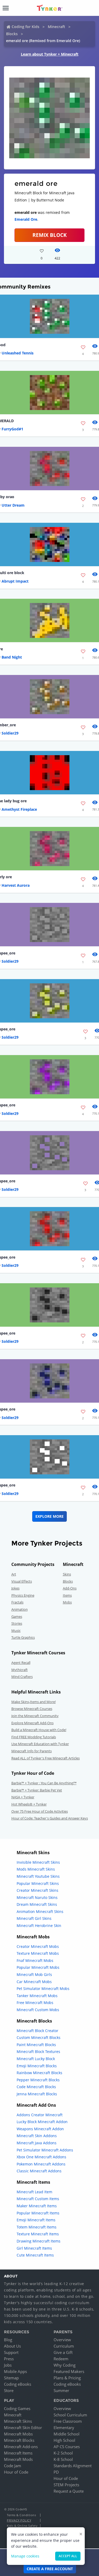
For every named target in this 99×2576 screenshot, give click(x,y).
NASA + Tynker (23, 1797)
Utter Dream (13, 505)
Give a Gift (63, 2352)
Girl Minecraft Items (34, 2248)
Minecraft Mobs (18, 2434)
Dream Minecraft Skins (37, 1904)
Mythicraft (20, 1670)
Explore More (49, 1516)
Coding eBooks (18, 2384)
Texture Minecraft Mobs (38, 1953)
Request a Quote (69, 2491)
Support (11, 2352)
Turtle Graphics (23, 1637)
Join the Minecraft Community (35, 1716)
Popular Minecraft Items (38, 2213)
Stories (17, 1623)
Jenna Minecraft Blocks (37, 2094)
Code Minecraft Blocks (36, 2087)
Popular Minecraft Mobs (38, 1967)
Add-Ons (70, 1588)
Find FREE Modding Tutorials (34, 1737)
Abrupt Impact (15, 581)
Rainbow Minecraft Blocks (39, 2073)
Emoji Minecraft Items (36, 2220)
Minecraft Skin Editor (23, 2428)
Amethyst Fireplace (19, 809)
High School (64, 2440)
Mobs (67, 1602)
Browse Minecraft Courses (32, 1709)
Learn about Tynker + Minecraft (50, 54)
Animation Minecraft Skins (40, 1911)
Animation (20, 1609)
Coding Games (17, 2408)
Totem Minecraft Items (37, 2227)
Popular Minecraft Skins (38, 1883)
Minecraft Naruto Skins (37, 1897)
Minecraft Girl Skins (34, 1918)
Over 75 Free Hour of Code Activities (40, 1811)
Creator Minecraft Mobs (38, 1946)
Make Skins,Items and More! (34, 1702)
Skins (67, 1574)
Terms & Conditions (21, 2515)
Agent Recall (21, 1663)
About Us (12, 2346)
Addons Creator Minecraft (40, 2115)
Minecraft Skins (18, 2421)
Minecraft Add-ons (21, 2447)
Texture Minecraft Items (38, 2234)
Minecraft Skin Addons (37, 2136)
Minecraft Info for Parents (32, 1751)
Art (14, 1574)
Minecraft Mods (18, 2459)
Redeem (61, 2359)
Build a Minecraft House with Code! (39, 1730)
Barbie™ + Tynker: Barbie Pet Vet (37, 1790)
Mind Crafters (22, 1677)
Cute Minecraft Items (35, 2255)
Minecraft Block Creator (37, 2031)
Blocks (12, 34)
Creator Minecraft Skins (37, 1890)
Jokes (15, 1588)
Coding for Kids (25, 27)
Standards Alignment (73, 2466)
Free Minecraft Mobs (35, 2003)
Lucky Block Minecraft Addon (42, 2122)
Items (67, 1595)
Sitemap (11, 2378)
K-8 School (63, 2459)
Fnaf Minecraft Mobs (35, 1960)
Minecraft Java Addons (37, 2143)
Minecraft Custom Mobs (38, 2010)
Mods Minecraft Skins (36, 1869)
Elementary (64, 2428)
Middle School (67, 2434)
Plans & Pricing (67, 2378)
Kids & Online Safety (22, 2526)
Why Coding (65, 2365)
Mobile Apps (15, 2371)
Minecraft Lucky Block (36, 2059)
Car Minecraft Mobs (34, 1982)
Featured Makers (69, 2371)
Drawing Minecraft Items (39, 2241)
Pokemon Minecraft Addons (41, 2164)
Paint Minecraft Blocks (36, 2045)
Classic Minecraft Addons (39, 2171)
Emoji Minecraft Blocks (37, 2066)
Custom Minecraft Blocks (39, 2037)
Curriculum (64, 2346)
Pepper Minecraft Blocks (38, 2080)
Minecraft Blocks (19, 2440)
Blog (8, 2340)
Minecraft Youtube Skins (38, 1876)
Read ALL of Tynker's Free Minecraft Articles (46, 1758)
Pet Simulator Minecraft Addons (45, 2150)
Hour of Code (16, 2472)
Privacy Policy (19, 2520)
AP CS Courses (67, 2447)
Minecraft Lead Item (34, 2192)
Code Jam (13, 2466)
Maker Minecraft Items (37, 2206)
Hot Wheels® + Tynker (29, 1804)
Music (16, 1631)
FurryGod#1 (12, 429)
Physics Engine (23, 1595)
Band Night (12, 657)
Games (17, 1616)
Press (9, 2359)
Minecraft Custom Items (38, 2199)
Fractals (17, 1602)
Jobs (8, 2365)
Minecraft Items (18, 2453)
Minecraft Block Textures (38, 2052)
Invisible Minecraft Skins (38, 1862)
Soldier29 (10, 733)
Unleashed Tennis (18, 353)
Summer (61, 2390)
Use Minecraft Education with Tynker (40, 1744)
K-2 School (63, 2453)
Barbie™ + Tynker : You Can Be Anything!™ (44, 1783)
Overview (62, 2340)
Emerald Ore (26, 219)
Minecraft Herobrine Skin (39, 1926)
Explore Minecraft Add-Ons (32, 1723)
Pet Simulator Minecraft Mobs (43, 1989)
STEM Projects (66, 2485)
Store (9, 2390)
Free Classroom (68, 2421)
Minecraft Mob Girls (34, 1974)
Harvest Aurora (16, 885)
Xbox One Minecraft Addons (41, 2157)
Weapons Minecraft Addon (40, 2129)
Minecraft (56, 27)
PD (56, 2472)
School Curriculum (70, 2415)
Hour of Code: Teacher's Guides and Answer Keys (50, 1818)
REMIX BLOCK (50, 235)
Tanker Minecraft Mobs (37, 1996)
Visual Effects (22, 1581)
